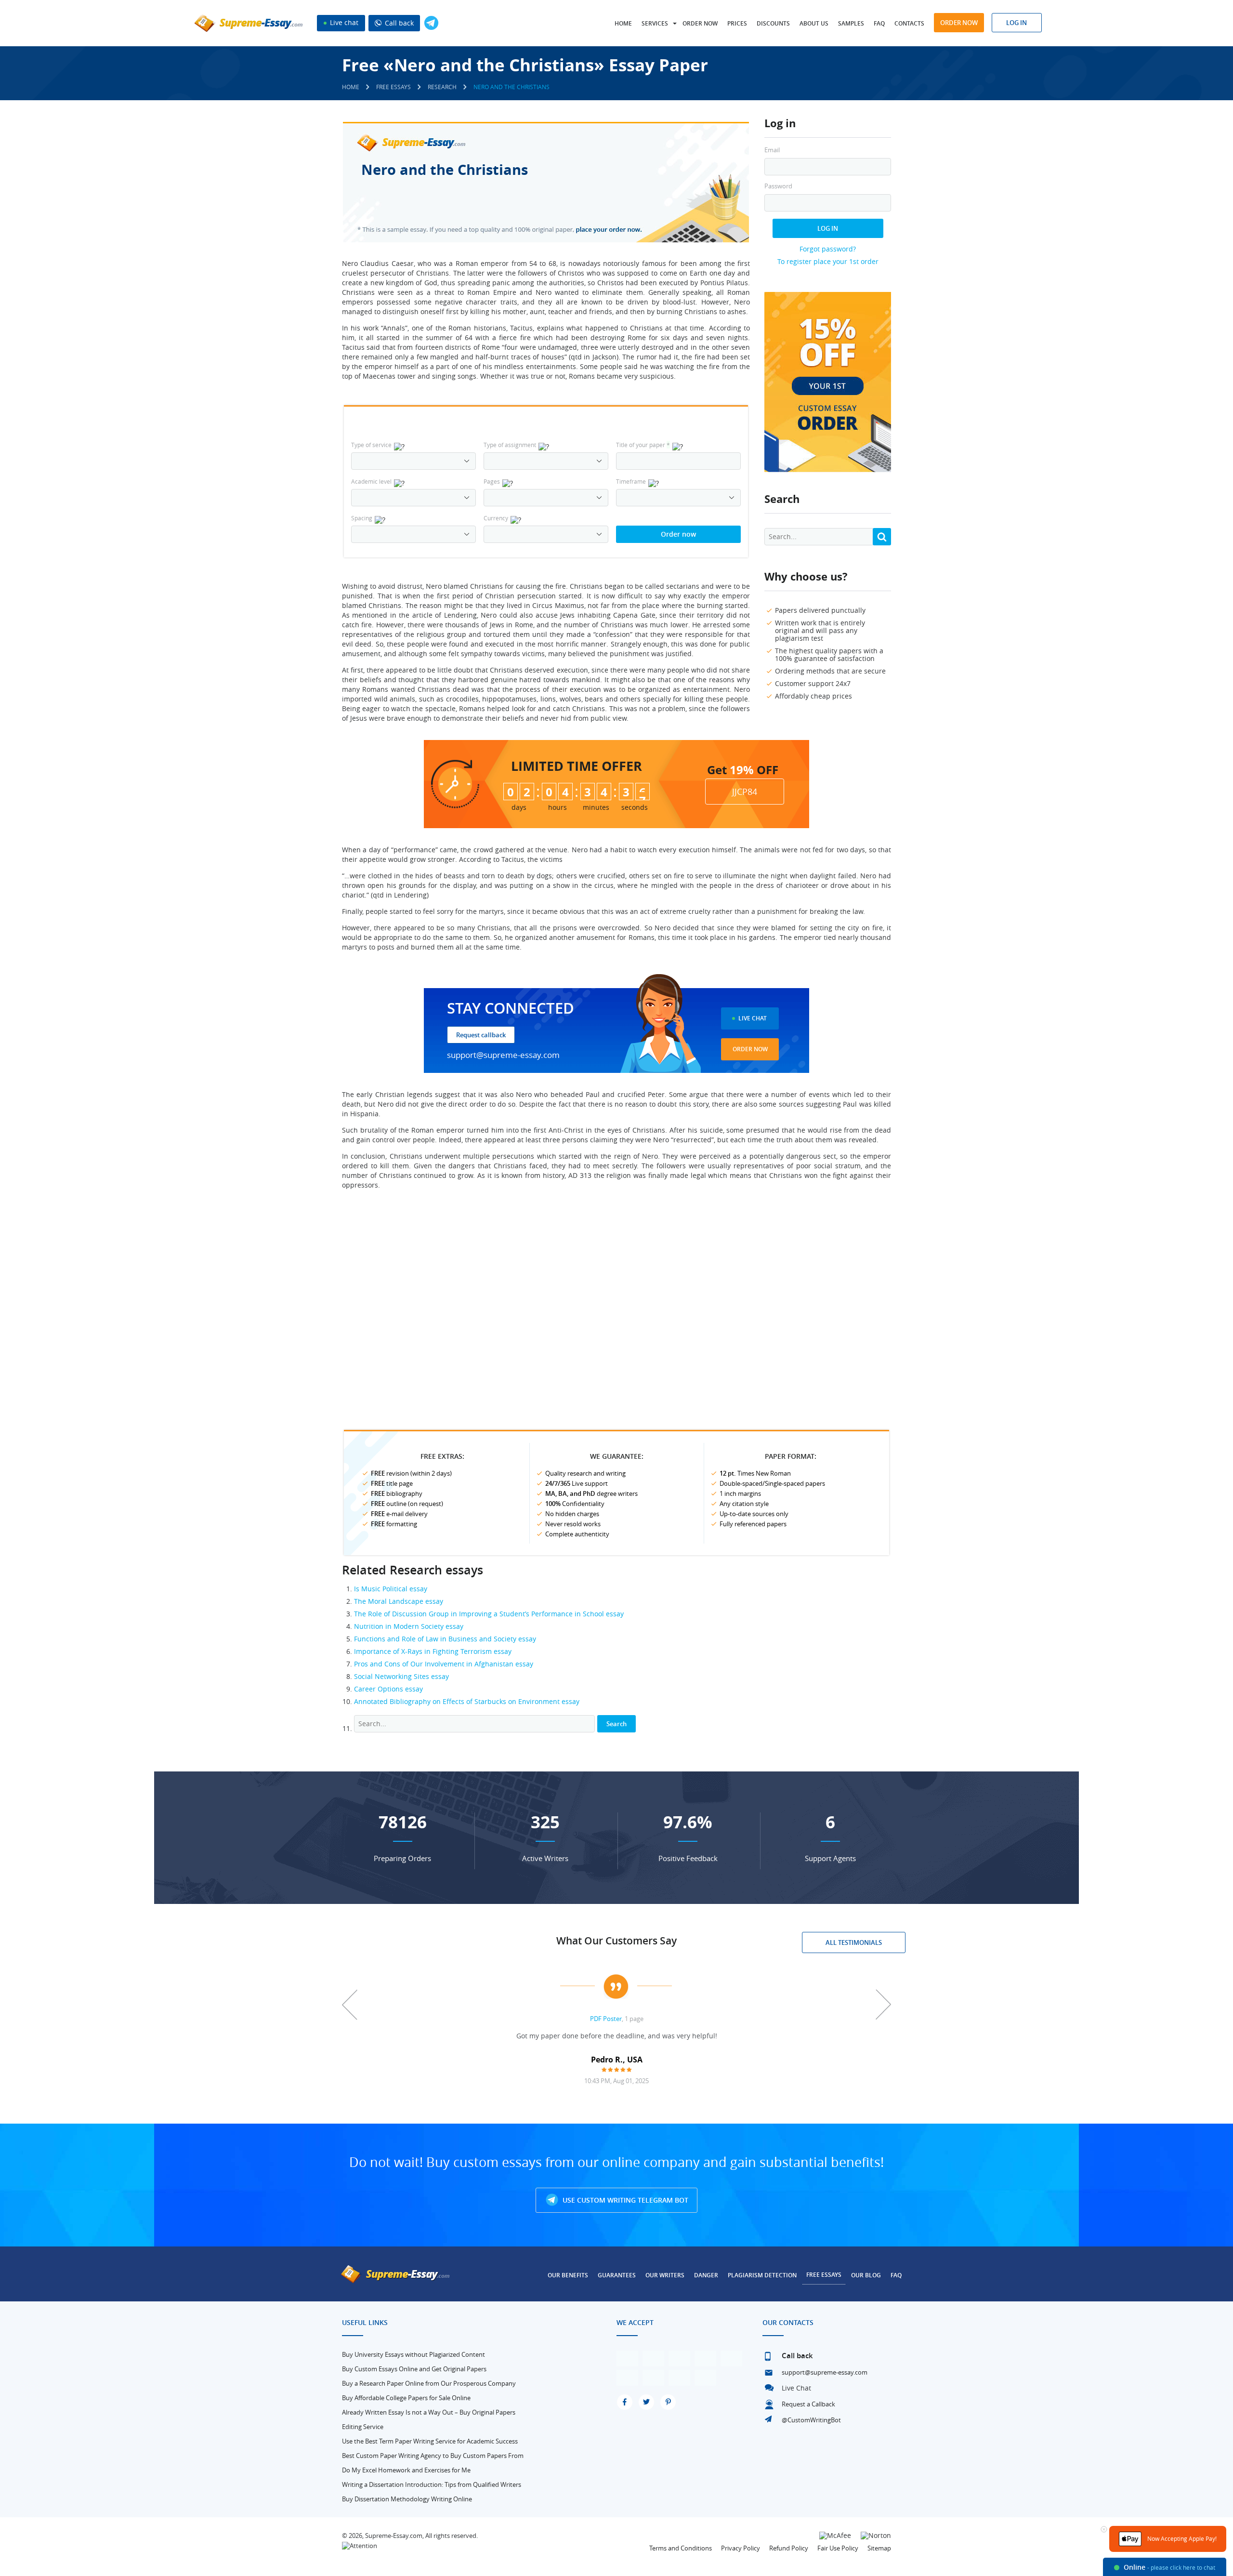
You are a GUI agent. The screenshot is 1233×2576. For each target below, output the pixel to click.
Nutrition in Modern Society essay (409, 1626)
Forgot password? (828, 249)
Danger (706, 2275)
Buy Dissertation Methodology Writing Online (407, 2499)
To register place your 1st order (828, 261)
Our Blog (866, 2275)
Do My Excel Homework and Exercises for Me (406, 2470)
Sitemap (879, 2548)
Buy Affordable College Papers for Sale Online (406, 2398)
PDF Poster (606, 2019)
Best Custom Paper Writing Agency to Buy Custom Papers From (433, 2456)
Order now (700, 23)
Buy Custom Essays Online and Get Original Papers (414, 2369)
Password (778, 186)
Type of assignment (510, 445)
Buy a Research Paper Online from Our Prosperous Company (429, 2383)
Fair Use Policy (838, 2548)
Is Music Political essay (391, 1589)
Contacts (909, 23)
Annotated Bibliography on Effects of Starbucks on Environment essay (467, 1701)
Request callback (481, 1035)
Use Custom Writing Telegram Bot (624, 2200)
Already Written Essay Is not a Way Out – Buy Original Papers (429, 2412)
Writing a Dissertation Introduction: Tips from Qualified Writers (432, 2484)
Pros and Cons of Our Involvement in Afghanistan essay (444, 1664)
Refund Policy (789, 2548)
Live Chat (753, 1018)
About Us (814, 23)
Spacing (362, 518)
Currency (496, 518)
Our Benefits (568, 2275)
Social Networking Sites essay (401, 1676)
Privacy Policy (741, 2548)
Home (623, 23)
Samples (851, 23)
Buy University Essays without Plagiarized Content (413, 2354)
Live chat (343, 22)
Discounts (773, 23)
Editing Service (363, 2427)
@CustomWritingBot (811, 2420)
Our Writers (665, 2275)
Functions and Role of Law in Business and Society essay (445, 1639)
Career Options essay (388, 1689)
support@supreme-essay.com (503, 1055)
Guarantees (617, 2275)
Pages (492, 481)
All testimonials (854, 1942)
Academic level (371, 481)
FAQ (879, 23)
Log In (828, 228)
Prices (737, 23)
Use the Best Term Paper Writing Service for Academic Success (430, 2441)
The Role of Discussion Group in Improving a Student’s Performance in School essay (489, 1614)
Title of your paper (643, 445)
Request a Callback (808, 2404)
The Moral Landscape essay (399, 1601)
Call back (398, 23)
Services (655, 23)
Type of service (371, 445)
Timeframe (631, 481)
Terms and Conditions (681, 2548)
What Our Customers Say (616, 1941)
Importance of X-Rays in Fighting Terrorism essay (433, 1651)
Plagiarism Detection (762, 2275)
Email (772, 150)
